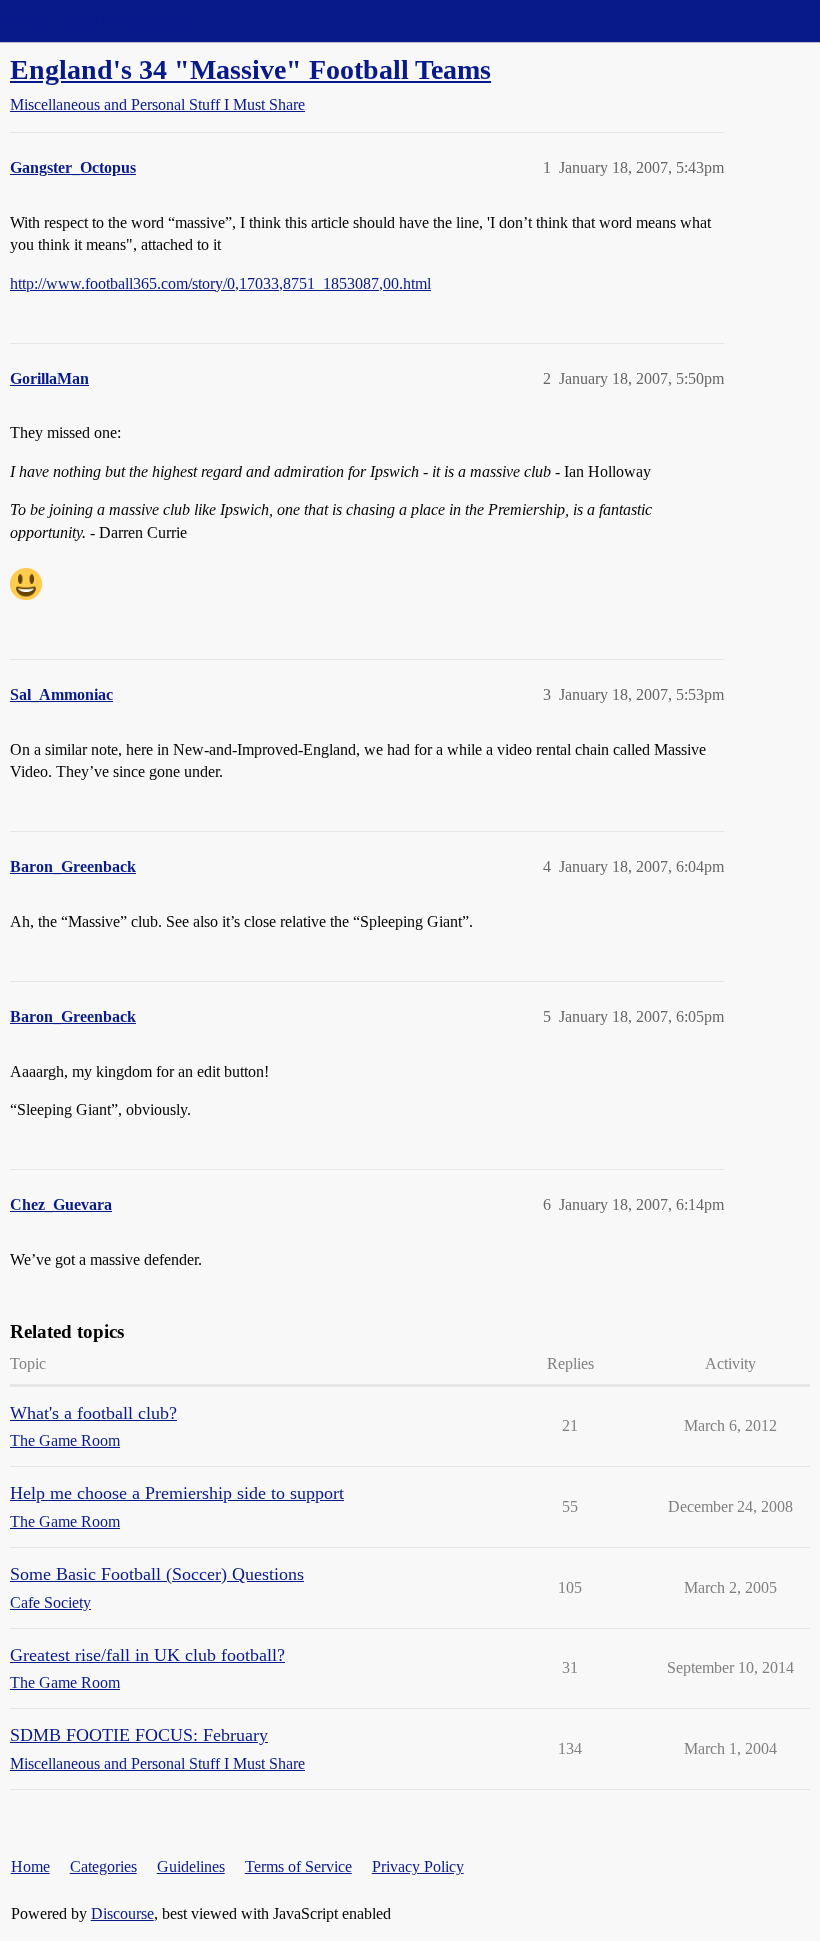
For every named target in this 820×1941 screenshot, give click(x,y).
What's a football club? (93, 1413)
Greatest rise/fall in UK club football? (147, 1655)
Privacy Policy (418, 1866)
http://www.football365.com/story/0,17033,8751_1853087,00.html (220, 283)
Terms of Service (298, 1866)
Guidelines (191, 1866)
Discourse (122, 1913)
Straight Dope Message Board (105, 20)
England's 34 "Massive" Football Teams (250, 69)
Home (30, 1866)
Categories (103, 1866)
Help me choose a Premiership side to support (177, 1493)
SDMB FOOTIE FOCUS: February (139, 1735)
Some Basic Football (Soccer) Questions (157, 1574)
